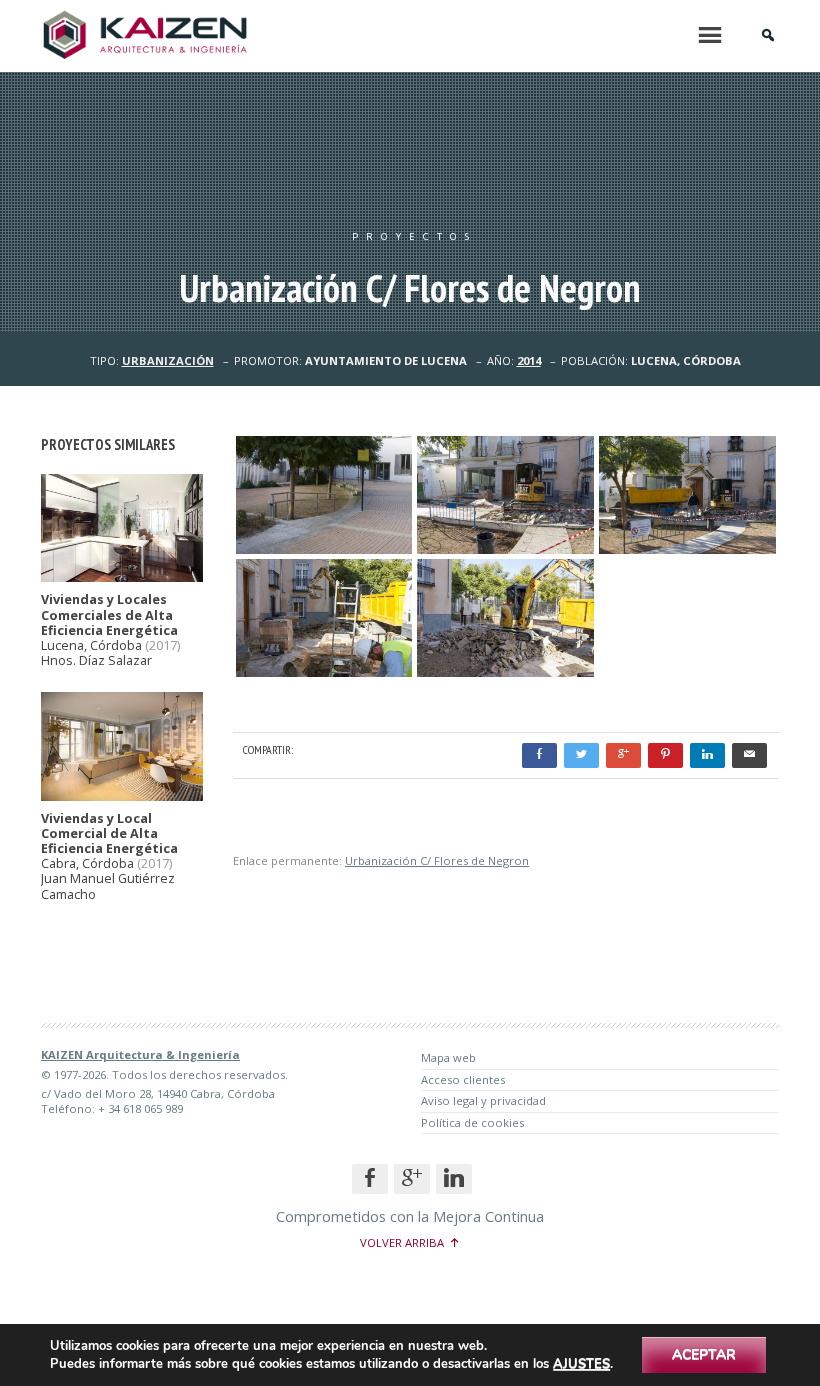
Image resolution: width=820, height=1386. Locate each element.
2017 (163, 645)
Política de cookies (472, 1122)
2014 (529, 360)
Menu (710, 35)
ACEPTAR (704, 1354)
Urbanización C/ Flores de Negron (437, 860)
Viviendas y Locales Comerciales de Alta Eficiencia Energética (109, 615)
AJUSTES (581, 1364)
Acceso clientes (463, 1079)
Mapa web (448, 1057)
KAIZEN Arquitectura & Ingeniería (140, 1054)
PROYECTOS (414, 236)
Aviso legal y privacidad (483, 1100)
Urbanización (168, 360)
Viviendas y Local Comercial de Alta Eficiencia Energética (109, 834)
